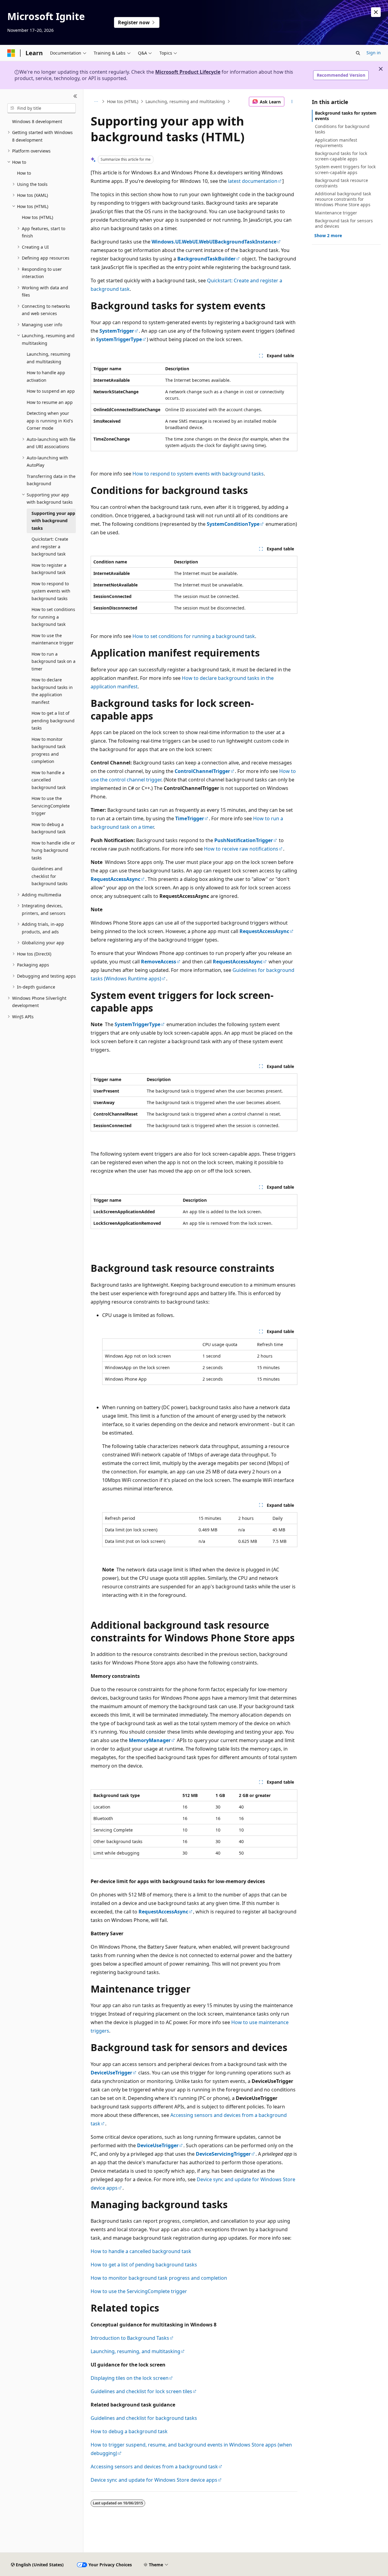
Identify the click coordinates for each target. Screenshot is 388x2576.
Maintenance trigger (336, 213)
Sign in (374, 53)
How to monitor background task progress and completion (159, 2278)
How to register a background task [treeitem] (49, 569)
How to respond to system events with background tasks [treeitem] (51, 591)
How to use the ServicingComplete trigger (139, 2291)
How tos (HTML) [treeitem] (37, 217)
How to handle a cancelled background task (141, 2251)
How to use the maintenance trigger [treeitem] (53, 639)
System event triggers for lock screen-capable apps (345, 169)
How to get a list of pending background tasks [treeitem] (53, 720)
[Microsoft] (11, 53)
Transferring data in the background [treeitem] (51, 480)
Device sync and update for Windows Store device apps (154, 2480)
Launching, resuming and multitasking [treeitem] (48, 358)
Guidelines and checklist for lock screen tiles (141, 2391)
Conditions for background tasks (342, 129)
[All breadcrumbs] (96, 102)
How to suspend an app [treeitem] (51, 391)
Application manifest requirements (336, 143)
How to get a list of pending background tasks (144, 2265)
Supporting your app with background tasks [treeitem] (53, 521)
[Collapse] (75, 96)
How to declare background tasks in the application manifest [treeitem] (52, 691)
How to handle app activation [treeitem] (46, 376)
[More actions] (292, 102)
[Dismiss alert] (376, 12)
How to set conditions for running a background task (194, 636)
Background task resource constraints (341, 183)
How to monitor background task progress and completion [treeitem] (48, 750)
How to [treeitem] (24, 173)
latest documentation (253, 181)
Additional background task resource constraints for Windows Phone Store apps (343, 199)
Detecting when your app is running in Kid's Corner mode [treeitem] (50, 421)
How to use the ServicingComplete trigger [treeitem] (51, 806)
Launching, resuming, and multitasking (135, 2351)
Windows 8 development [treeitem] (37, 121)
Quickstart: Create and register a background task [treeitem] (50, 546)
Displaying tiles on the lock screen (130, 2378)
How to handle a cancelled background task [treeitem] (48, 780)
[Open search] (358, 53)
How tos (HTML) (123, 101)
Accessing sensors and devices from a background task (154, 2467)
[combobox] (42, 108)
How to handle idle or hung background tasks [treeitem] (53, 850)
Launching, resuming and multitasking (185, 101)
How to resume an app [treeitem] (50, 402)
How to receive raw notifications (241, 849)
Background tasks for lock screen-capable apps (341, 156)
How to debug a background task (129, 2431)
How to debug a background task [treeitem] (48, 828)
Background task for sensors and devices (344, 223)
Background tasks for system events (346, 116)
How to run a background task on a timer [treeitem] (54, 661)
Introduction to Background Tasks (130, 2338)
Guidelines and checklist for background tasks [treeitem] (50, 876)
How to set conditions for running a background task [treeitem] (53, 617)
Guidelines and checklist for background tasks (144, 2418)
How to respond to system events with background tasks (198, 474)
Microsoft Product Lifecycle (188, 72)
